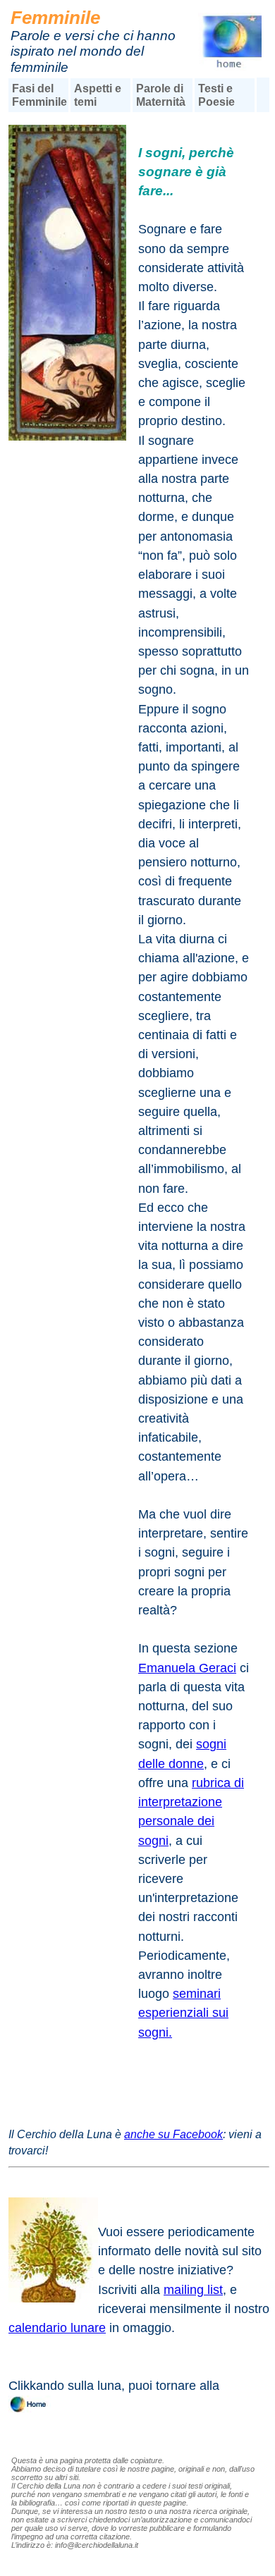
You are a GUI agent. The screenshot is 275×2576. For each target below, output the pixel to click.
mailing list (193, 2290)
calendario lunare (57, 2328)
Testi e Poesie (216, 95)
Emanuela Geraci (187, 1668)
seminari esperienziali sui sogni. (183, 2013)
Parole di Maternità (161, 95)
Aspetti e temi (98, 95)
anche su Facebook (173, 2134)
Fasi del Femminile (39, 95)
